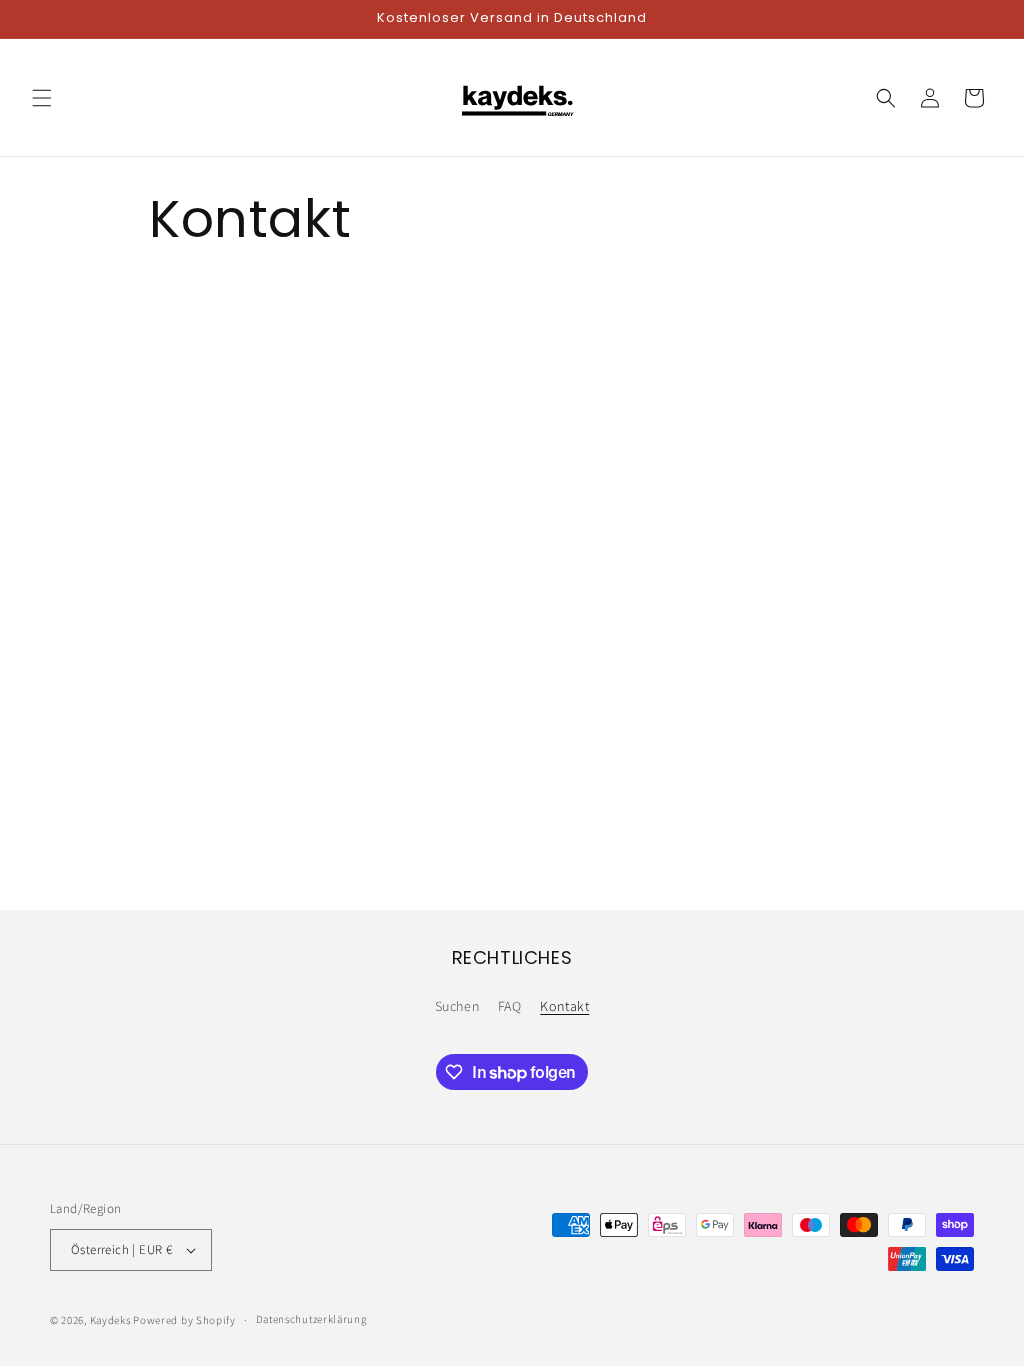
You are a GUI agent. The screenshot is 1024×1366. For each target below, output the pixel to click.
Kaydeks (112, 1320)
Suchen (457, 1006)
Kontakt (564, 1006)
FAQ (510, 1006)
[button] (42, 98)
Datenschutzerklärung (311, 1319)
